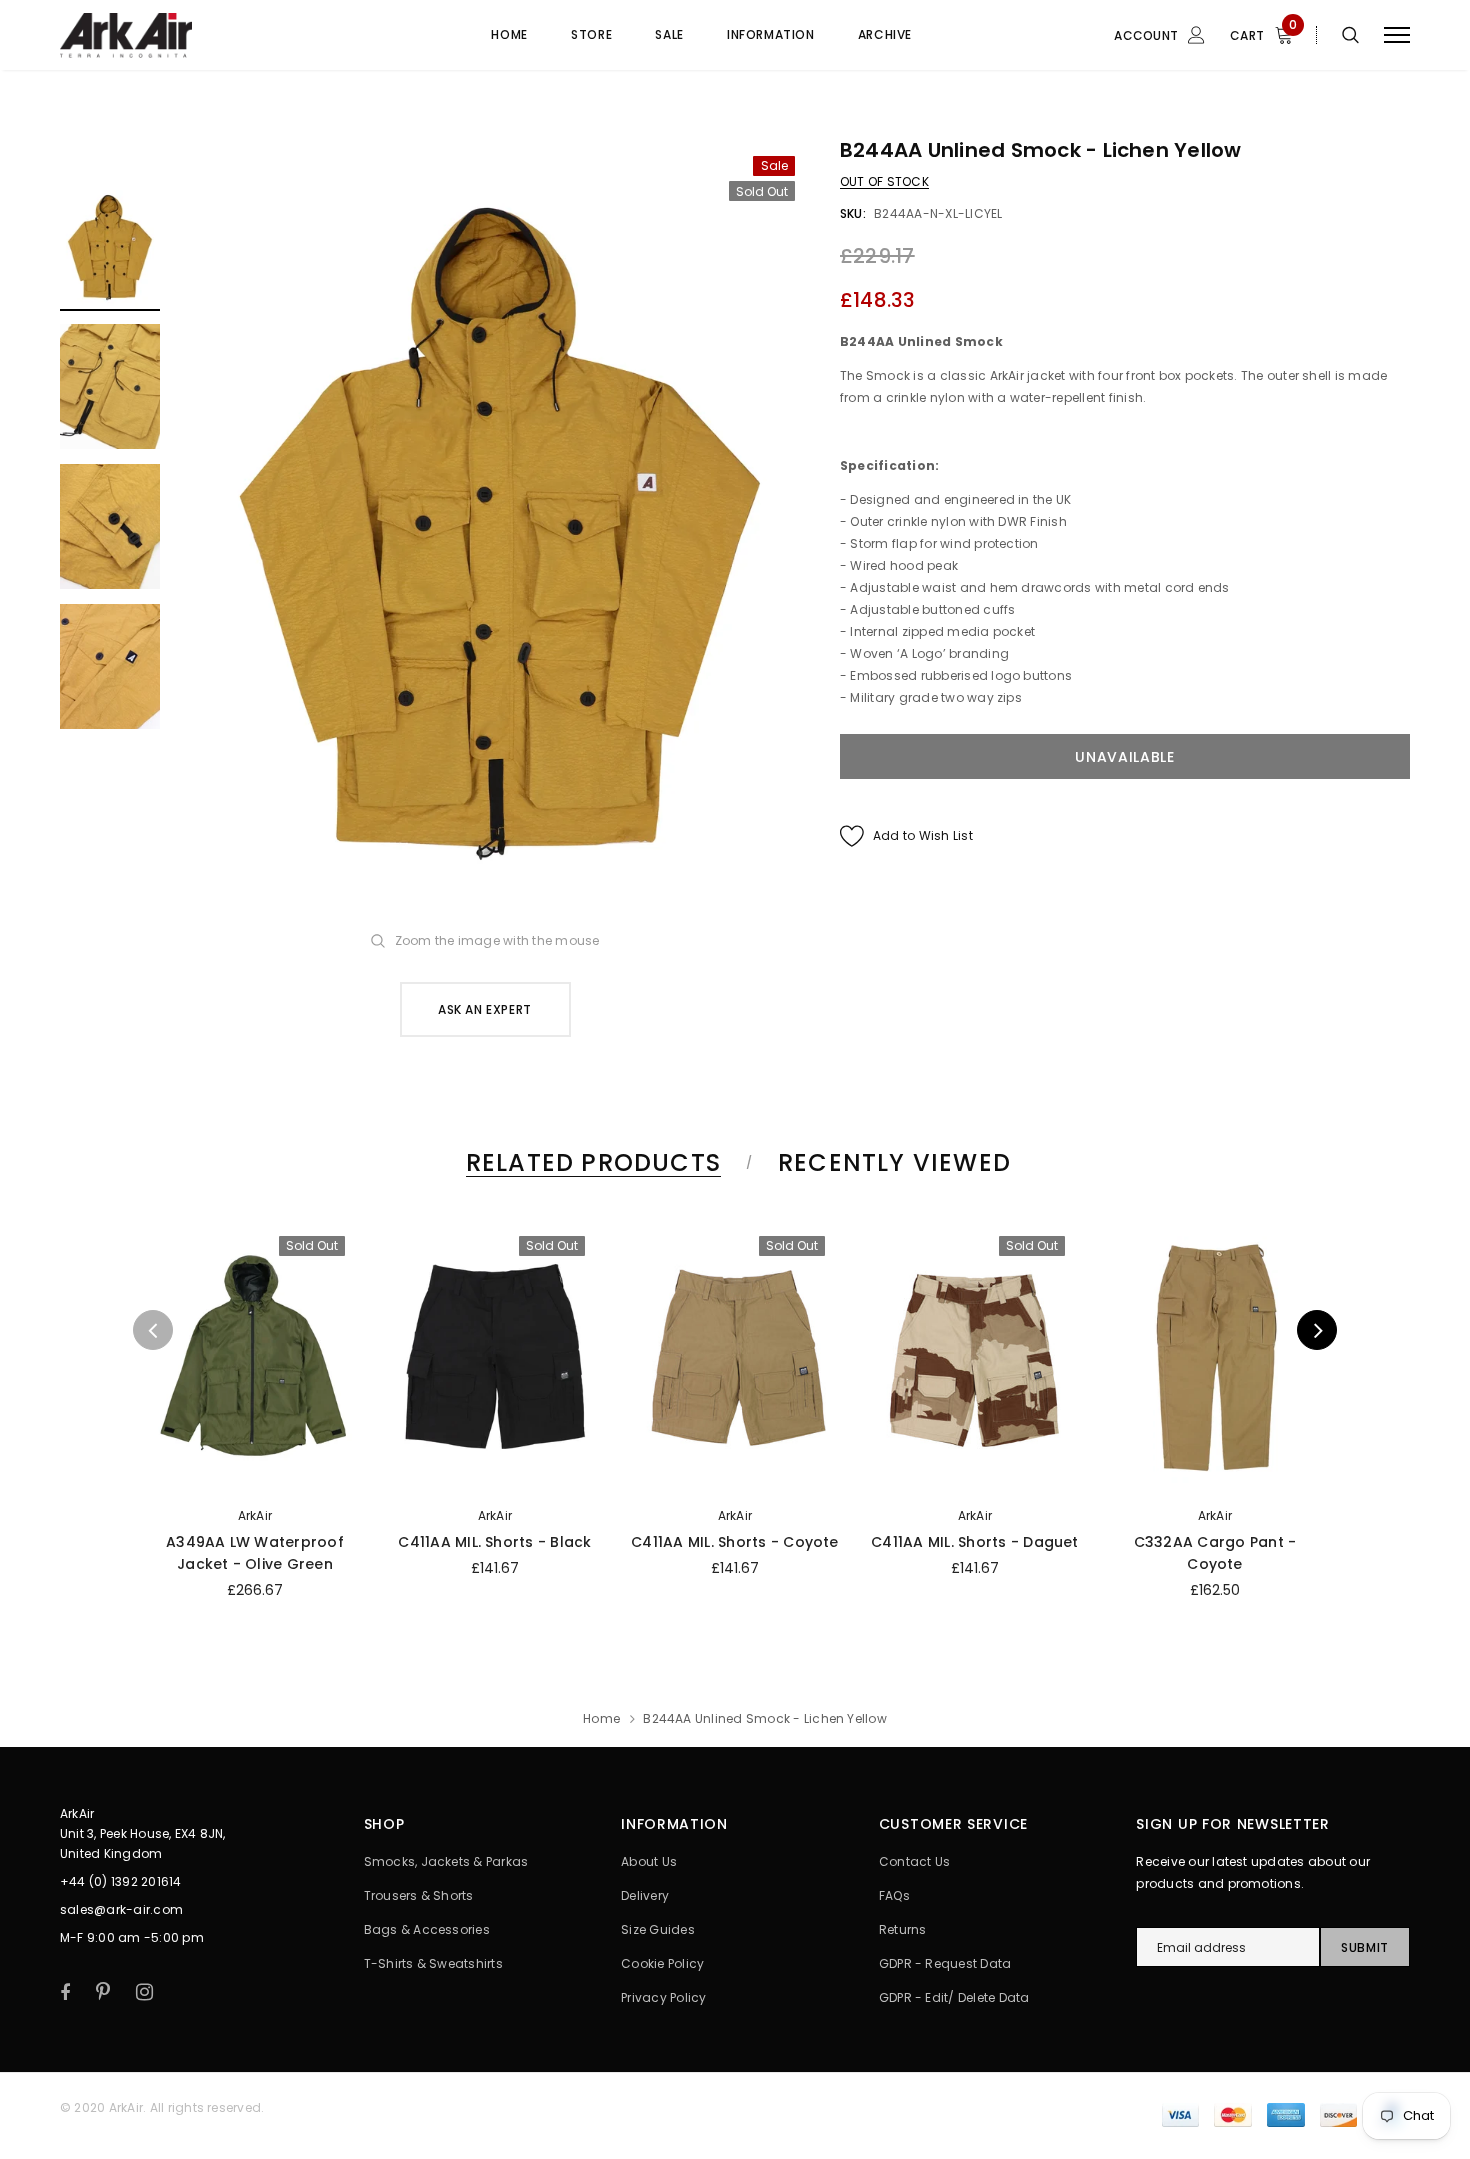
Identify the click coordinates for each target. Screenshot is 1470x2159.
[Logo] (212, 35)
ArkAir (255, 1515)
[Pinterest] (103, 1992)
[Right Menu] (1397, 35)
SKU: (853, 213)
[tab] (590, 1162)
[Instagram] (144, 1992)
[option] (500, 527)
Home (601, 1718)
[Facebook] (65, 1992)
